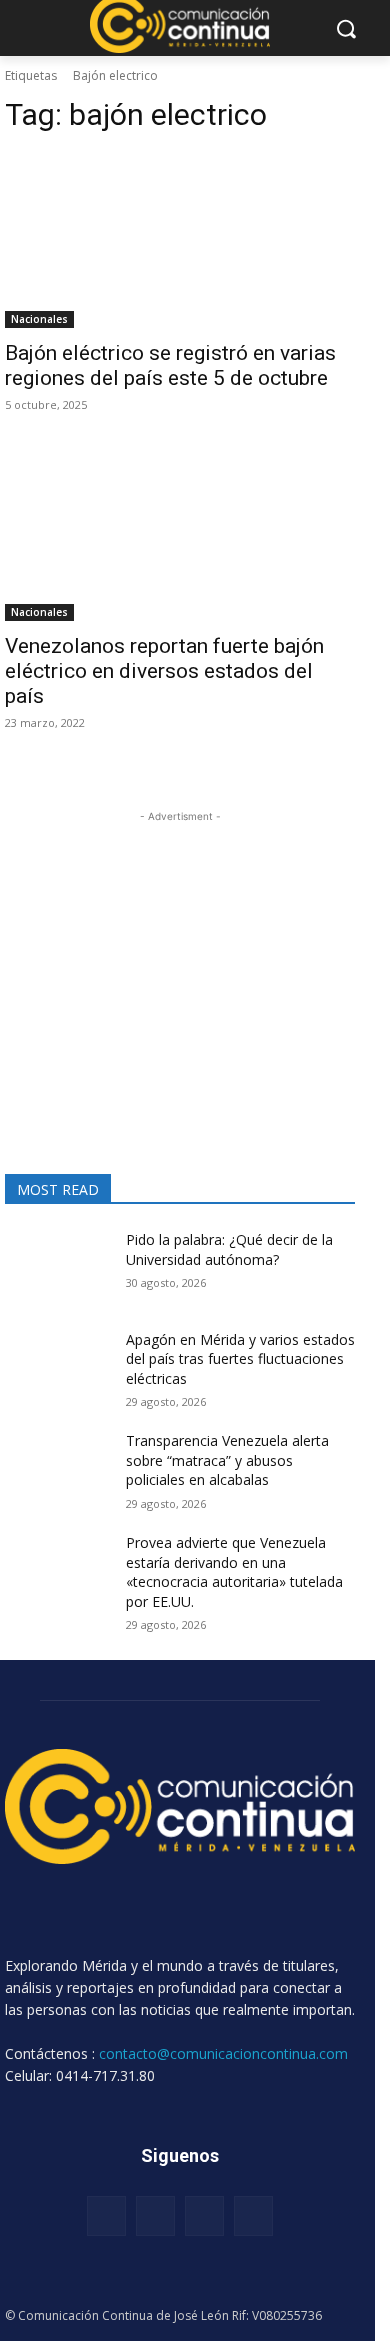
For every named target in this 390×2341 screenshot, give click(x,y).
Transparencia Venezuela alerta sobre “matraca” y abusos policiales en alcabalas (227, 1460)
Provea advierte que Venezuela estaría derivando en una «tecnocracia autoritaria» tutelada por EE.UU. (234, 1572)
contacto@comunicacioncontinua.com (223, 2053)
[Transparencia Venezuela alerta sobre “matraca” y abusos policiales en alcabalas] (57, 1468)
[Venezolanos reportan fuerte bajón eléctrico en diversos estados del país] (180, 533)
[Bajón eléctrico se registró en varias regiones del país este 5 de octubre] (180, 240)
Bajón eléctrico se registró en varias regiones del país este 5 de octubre (170, 365)
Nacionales (39, 319)
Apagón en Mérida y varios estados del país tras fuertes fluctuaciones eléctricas (240, 1359)
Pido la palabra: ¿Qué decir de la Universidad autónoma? (229, 1249)
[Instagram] (155, 2215)
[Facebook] (106, 2215)
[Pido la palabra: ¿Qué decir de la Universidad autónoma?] (57, 1267)
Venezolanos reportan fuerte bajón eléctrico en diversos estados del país (164, 671)
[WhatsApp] (253, 2215)
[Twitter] (204, 2215)
